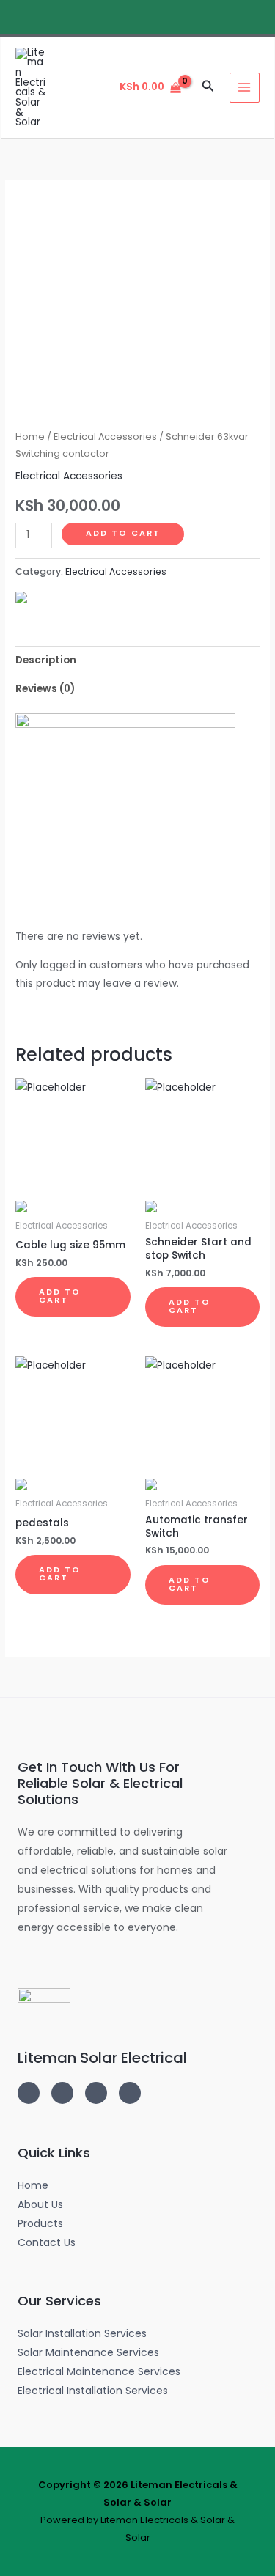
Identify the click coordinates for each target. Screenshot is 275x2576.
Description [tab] (46, 660)
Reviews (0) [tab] (45, 689)
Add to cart (123, 533)
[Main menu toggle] (245, 88)
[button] (208, 87)
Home (30, 437)
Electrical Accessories (105, 437)
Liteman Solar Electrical (102, 2058)
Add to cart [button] (60, 1296)
